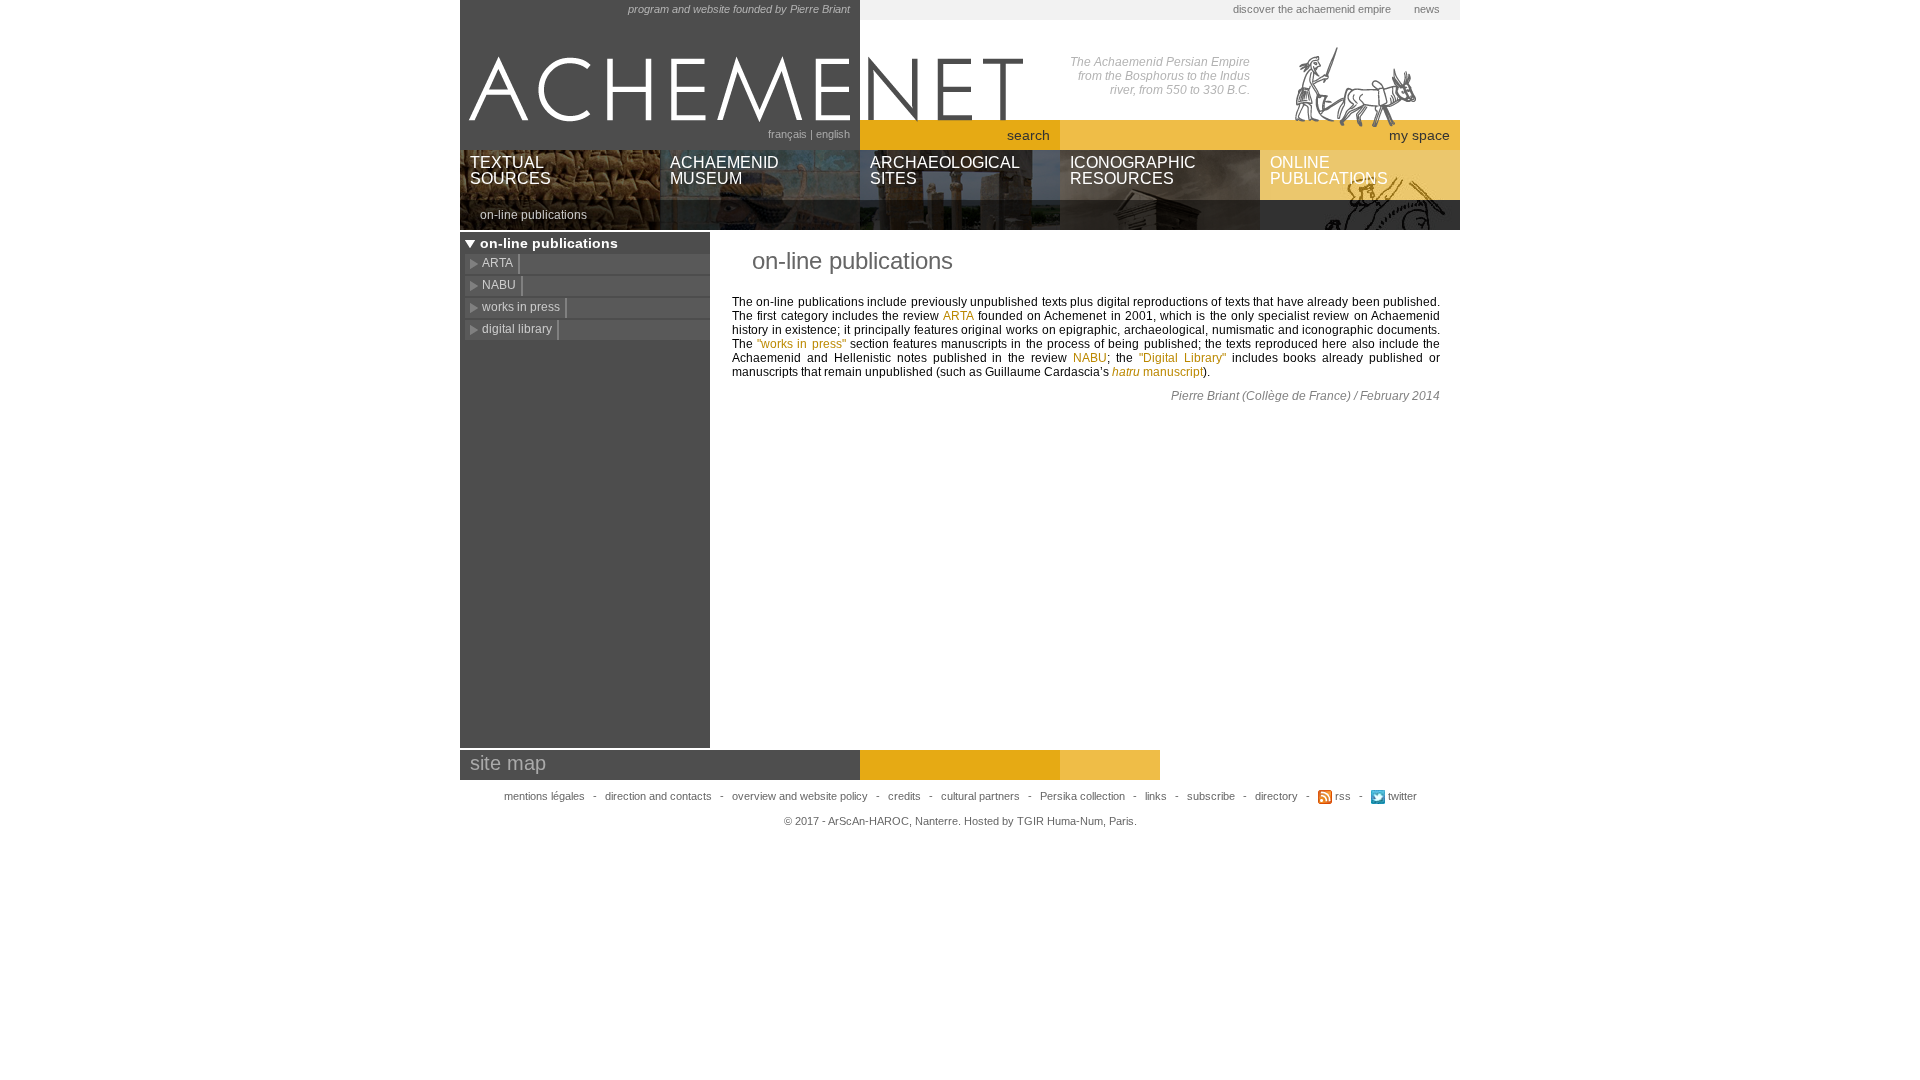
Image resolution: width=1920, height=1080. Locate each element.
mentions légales (544, 796)
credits (904, 796)
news (1427, 9)
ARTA (497, 263)
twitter (1401, 796)
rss (1341, 796)
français (787, 134)
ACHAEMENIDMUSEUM (724, 170)
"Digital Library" (1182, 358)
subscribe (1211, 796)
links (1156, 796)
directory (1276, 796)
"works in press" (801, 344)
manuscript (1157, 372)
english (833, 134)
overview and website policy (800, 796)
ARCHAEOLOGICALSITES (945, 170)
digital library (517, 329)
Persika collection (1084, 796)
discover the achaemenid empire (1312, 9)
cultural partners (980, 796)
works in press (521, 307)
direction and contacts (658, 796)
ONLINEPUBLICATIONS (1329, 170)
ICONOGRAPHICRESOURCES (1133, 170)
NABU (499, 285)
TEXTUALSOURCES (510, 170)
